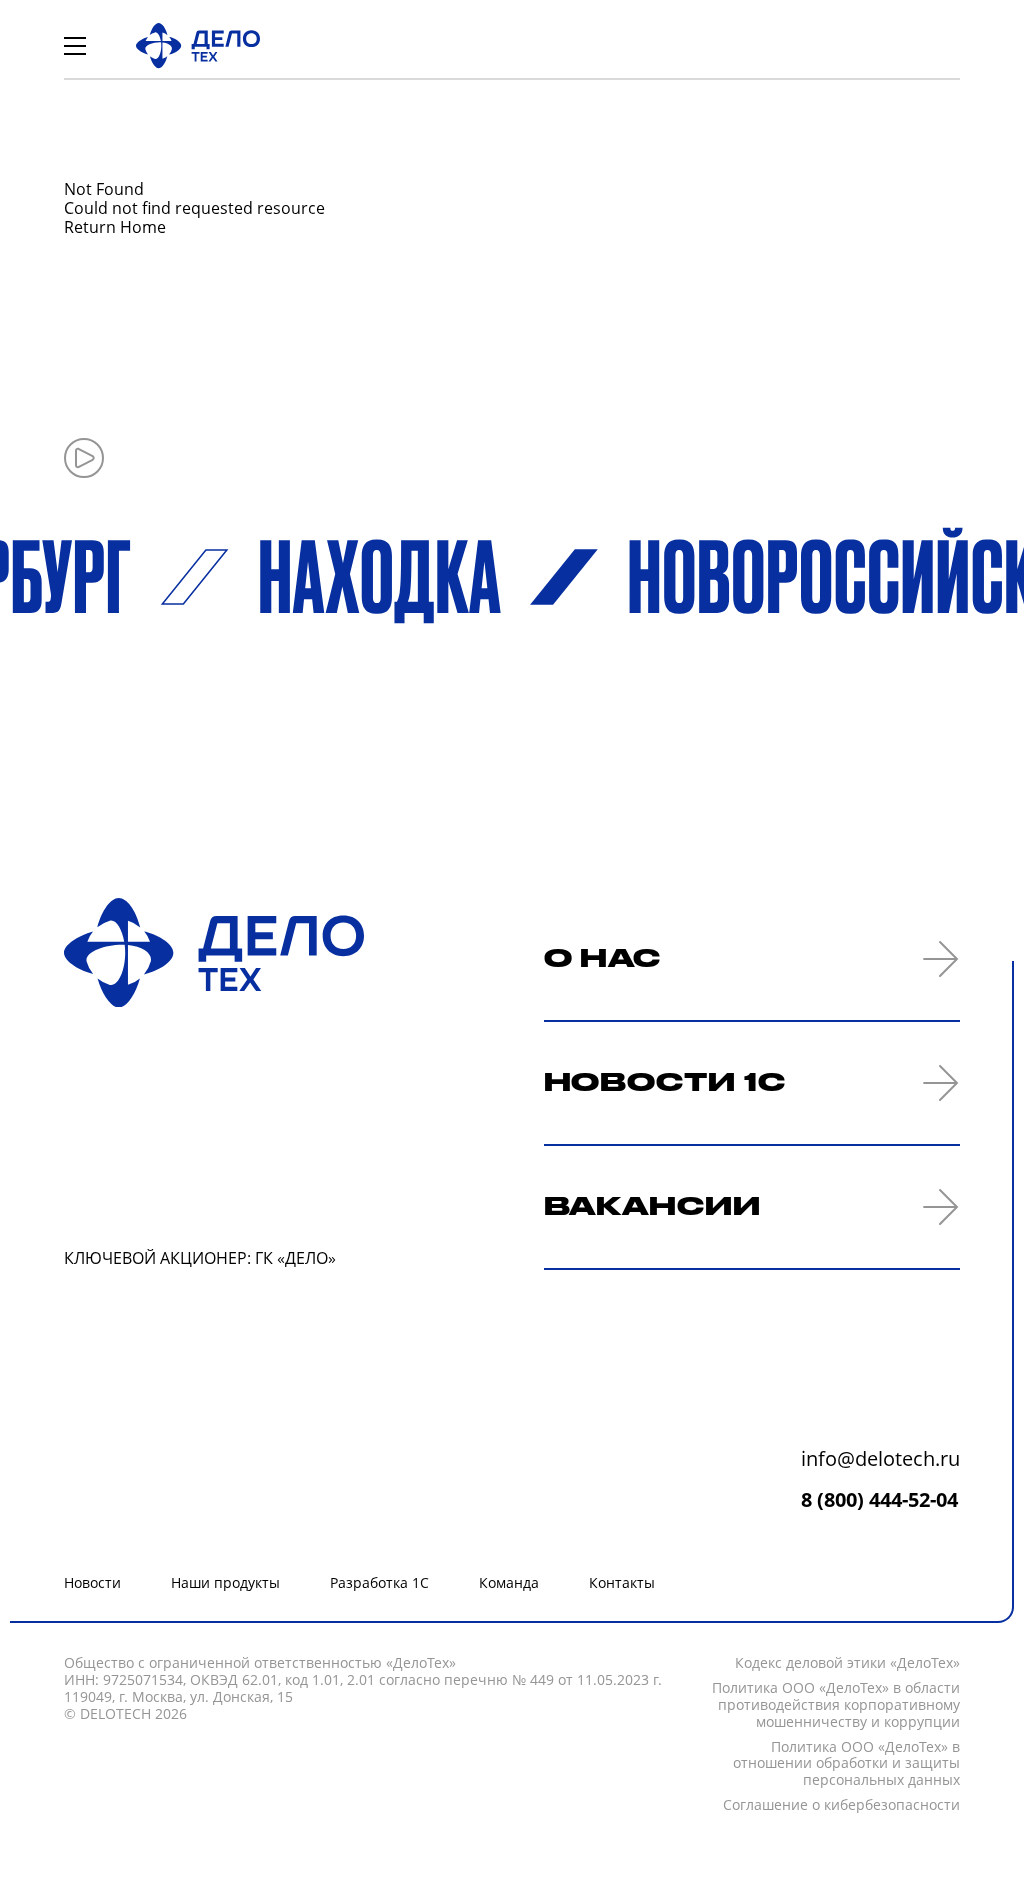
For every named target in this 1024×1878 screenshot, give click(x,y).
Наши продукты (225, 1582)
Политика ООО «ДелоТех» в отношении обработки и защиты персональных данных (846, 1764)
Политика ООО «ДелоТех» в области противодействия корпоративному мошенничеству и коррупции (836, 1705)
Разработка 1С (379, 1582)
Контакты (622, 1582)
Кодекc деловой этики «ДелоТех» (847, 1663)
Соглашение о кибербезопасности (841, 1805)
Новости (92, 1582)
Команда (509, 1582)
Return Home (115, 227)
